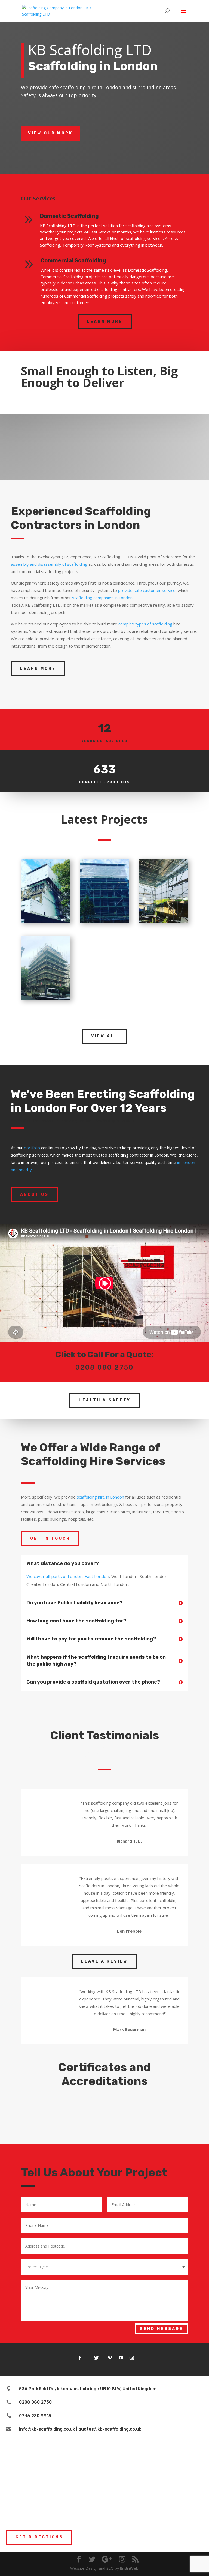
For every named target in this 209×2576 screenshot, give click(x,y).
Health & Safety (105, 1400)
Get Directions (39, 2537)
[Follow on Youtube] (121, 2358)
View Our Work (50, 133)
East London (97, 1576)
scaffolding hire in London (100, 1497)
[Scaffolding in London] (104, 921)
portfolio (32, 1148)
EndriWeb (129, 2568)
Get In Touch (50, 1539)
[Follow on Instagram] (132, 2358)
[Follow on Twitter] (96, 2358)
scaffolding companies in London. (103, 598)
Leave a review (104, 1961)
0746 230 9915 (35, 2416)
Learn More (38, 669)
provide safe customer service (147, 590)
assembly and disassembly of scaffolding (49, 564)
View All (104, 1036)
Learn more (105, 322)
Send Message (162, 2329)
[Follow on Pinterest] (110, 2358)
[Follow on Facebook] (80, 2358)
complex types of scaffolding (145, 624)
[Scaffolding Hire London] (46, 921)
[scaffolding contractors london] (163, 921)
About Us (34, 1195)
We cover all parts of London (55, 1576)
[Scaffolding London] (46, 998)
